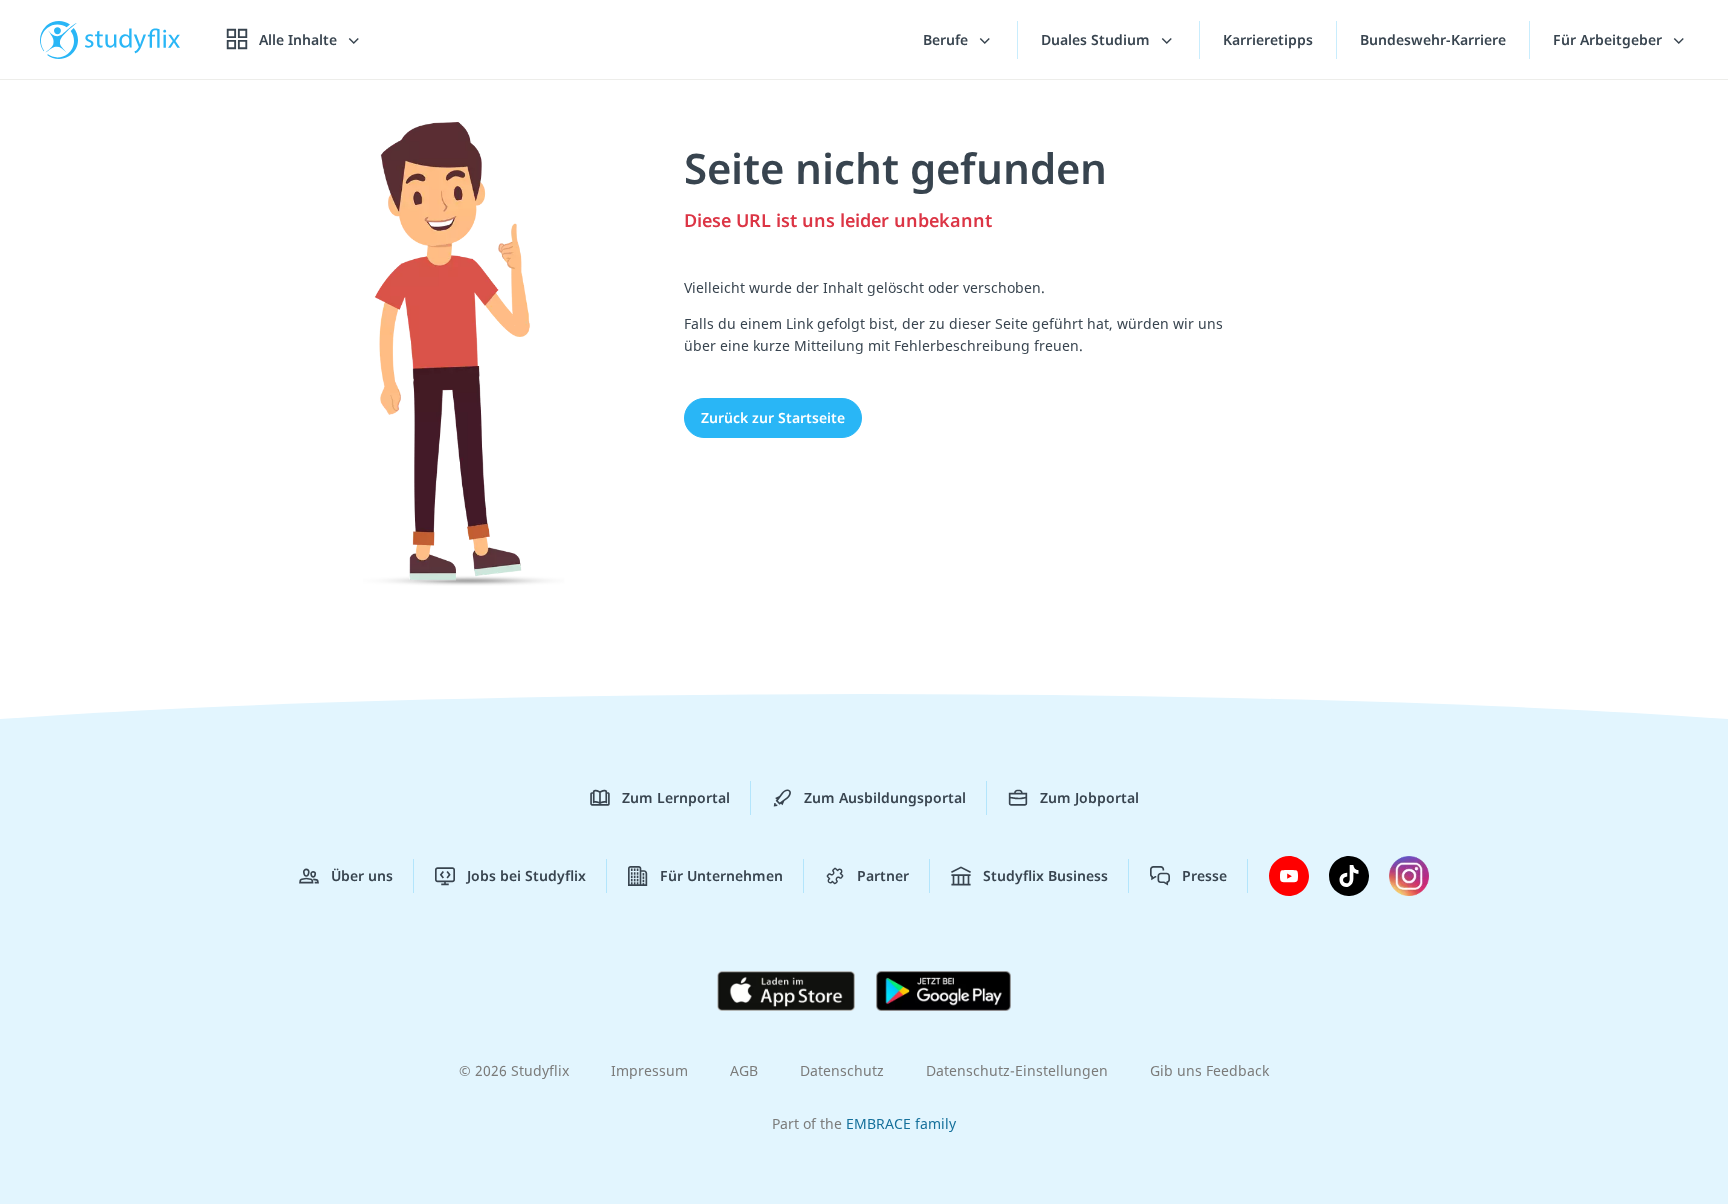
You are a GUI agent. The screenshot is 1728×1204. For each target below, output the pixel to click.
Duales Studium (1097, 39)
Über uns (362, 875)
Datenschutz (842, 1070)
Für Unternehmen (721, 875)
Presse (1204, 875)
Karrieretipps (1268, 39)
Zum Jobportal (1089, 797)
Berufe (947, 39)
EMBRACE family (901, 1123)
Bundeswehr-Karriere (1433, 39)
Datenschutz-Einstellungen (1017, 1070)
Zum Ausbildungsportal (885, 797)
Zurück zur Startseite (773, 417)
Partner (883, 875)
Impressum (649, 1070)
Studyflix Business (1045, 875)
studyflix (133, 39)
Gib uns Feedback (1209, 1070)
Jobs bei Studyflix (526, 875)
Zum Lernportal (676, 797)
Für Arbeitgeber (1609, 39)
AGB (744, 1070)
